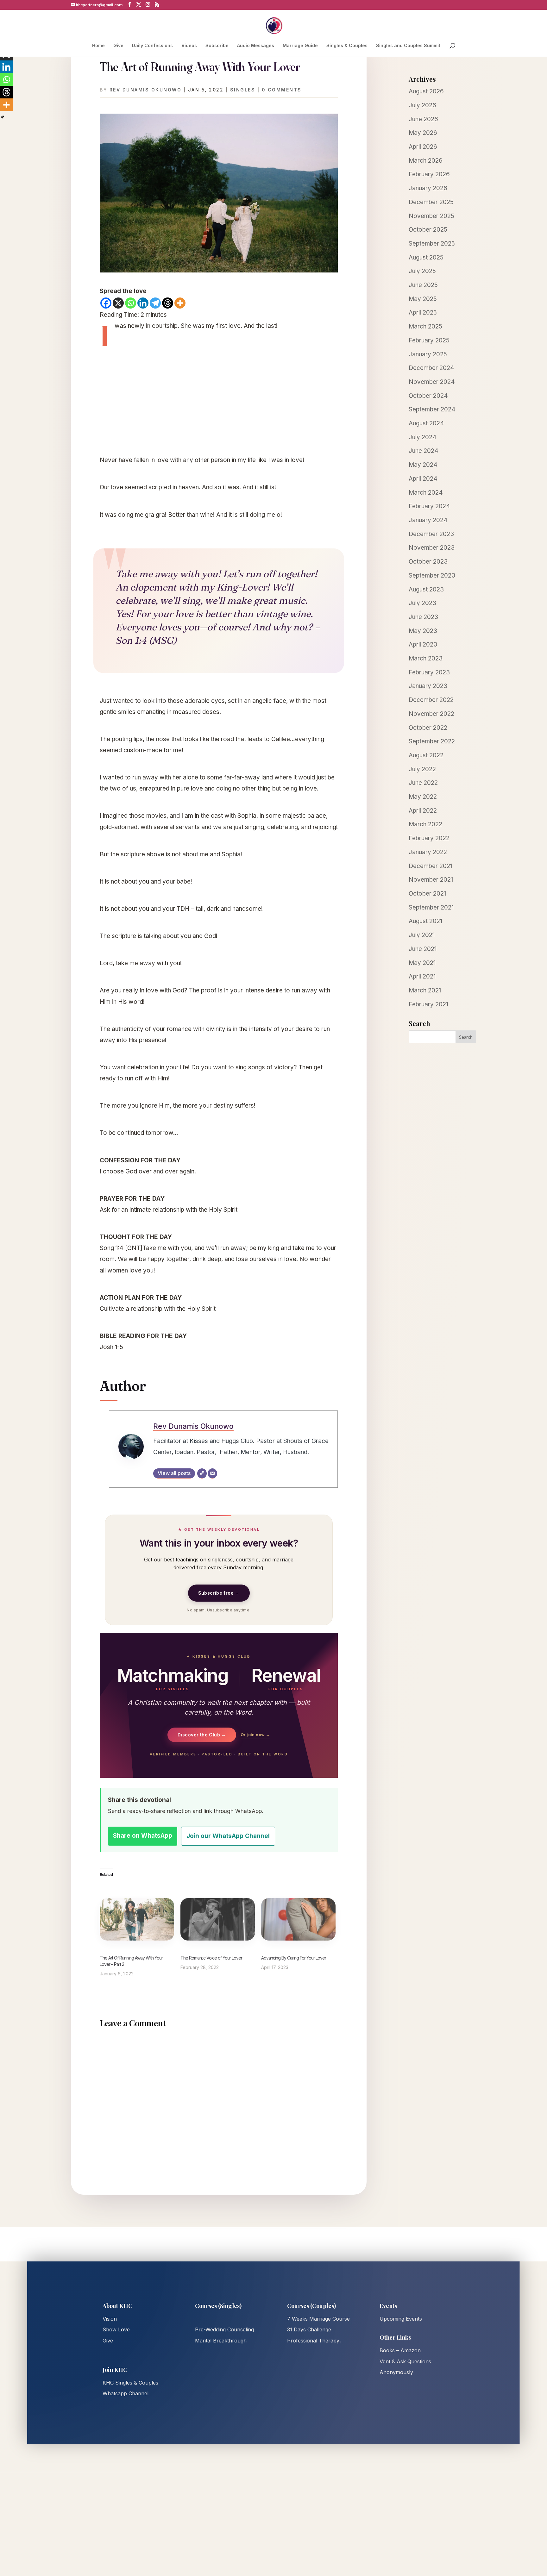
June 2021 (423, 949)
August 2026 (426, 91)
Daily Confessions (152, 46)
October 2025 (428, 230)
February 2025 (429, 340)
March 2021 (425, 990)
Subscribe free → (219, 1593)
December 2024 (431, 368)
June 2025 (423, 285)
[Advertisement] (219, 396)
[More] (180, 303)
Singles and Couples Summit (408, 46)
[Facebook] (106, 303)
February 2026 (429, 174)
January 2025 (428, 354)
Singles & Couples (347, 46)
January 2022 (428, 852)
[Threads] (168, 303)
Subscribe (217, 46)
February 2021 (428, 1004)
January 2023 (428, 686)
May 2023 (423, 631)
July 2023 (422, 603)
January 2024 (428, 520)
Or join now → (255, 1735)
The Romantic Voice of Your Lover (211, 1958)
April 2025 (423, 313)
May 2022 (423, 797)
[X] (118, 303)
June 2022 (423, 783)
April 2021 (422, 976)
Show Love (116, 2329)
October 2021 (427, 894)
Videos (189, 46)
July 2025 (422, 271)
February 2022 (429, 838)
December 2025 (431, 202)
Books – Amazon (400, 2350)
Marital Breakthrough (221, 2341)
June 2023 (423, 617)
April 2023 (423, 644)
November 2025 (431, 216)
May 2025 (423, 299)
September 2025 (432, 244)
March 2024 (426, 493)
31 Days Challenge (309, 2329)
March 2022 (425, 824)
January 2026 (428, 188)
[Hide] (3, 117)
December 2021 (431, 866)
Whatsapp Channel (126, 2393)
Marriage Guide (300, 46)
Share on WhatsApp (143, 1836)
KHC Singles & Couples (130, 2383)
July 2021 (422, 935)
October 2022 (428, 728)
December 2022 (431, 700)
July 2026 (422, 105)
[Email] (212, 1473)
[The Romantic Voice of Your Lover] (218, 1919)
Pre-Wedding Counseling (224, 2329)
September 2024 (432, 409)
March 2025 (425, 326)
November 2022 (431, 714)
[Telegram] (155, 303)
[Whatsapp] (131, 303)
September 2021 (431, 907)
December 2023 (431, 534)
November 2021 (431, 880)
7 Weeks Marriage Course (318, 2319)
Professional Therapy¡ (314, 2341)
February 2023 (429, 672)
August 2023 (426, 589)
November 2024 (432, 382)
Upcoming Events (401, 2319)
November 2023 (432, 548)
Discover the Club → (202, 1735)
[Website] (202, 1473)
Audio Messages (256, 46)
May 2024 (423, 465)
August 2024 (426, 423)
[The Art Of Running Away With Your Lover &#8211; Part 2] (137, 1919)
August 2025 (426, 257)
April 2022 (423, 811)
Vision (110, 2319)
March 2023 (426, 658)
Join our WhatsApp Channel (228, 1836)
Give (118, 46)
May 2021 (422, 963)
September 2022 (432, 741)
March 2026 (426, 161)
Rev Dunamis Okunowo (146, 90)
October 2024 (428, 396)
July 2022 (422, 769)
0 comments (282, 90)
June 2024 (424, 451)
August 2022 (426, 755)
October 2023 (428, 562)
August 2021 (425, 921)
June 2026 (423, 119)
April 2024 (423, 479)
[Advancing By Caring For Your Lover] (298, 1919)
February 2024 (429, 506)
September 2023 (432, 575)
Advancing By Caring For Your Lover (294, 1958)
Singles (243, 90)
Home (98, 46)
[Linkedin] (143, 303)
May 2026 (423, 133)
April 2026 (423, 147)
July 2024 (423, 437)
